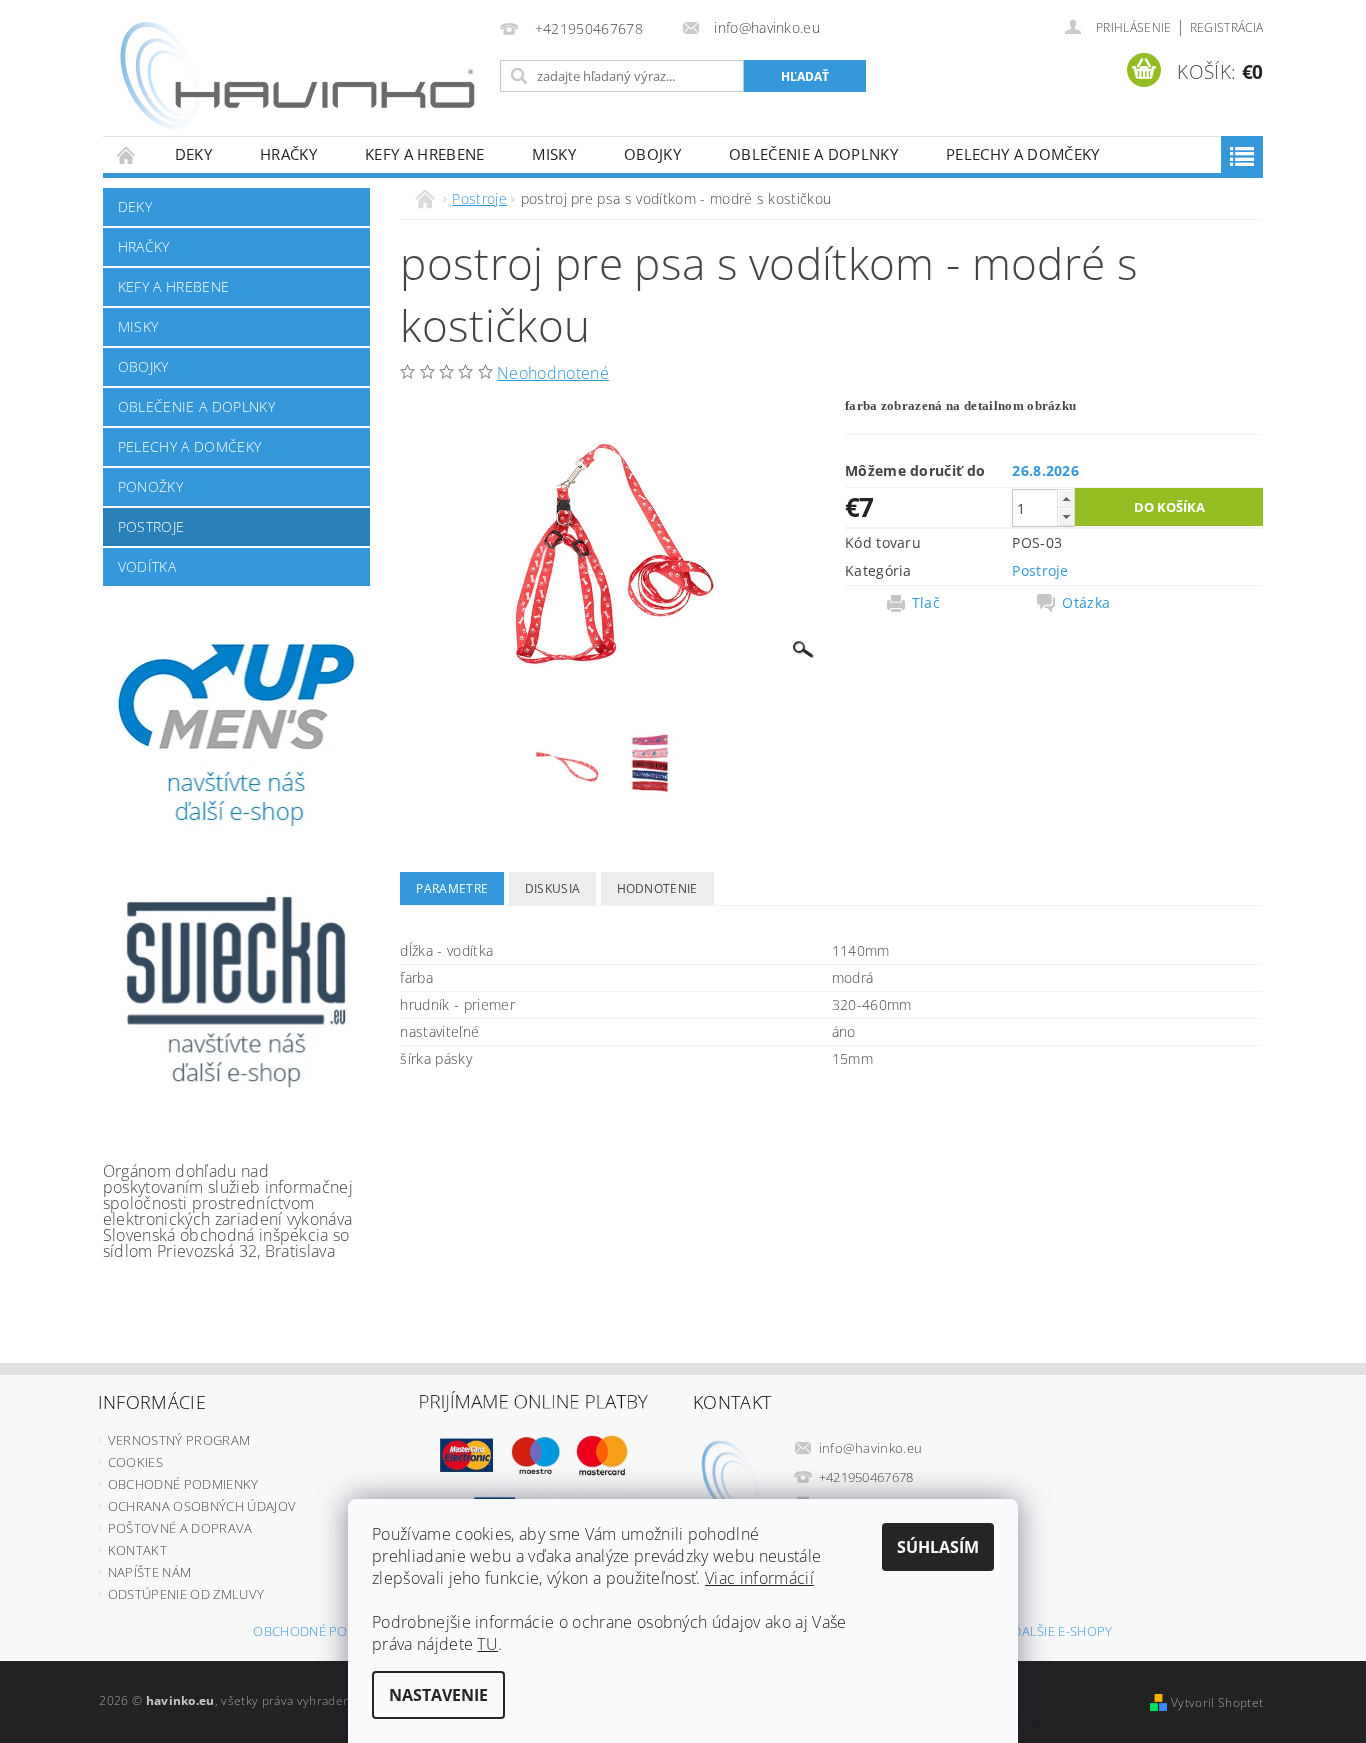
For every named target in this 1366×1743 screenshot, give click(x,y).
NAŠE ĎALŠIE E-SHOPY (1045, 1632)
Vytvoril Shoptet (1217, 1702)
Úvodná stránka (127, 154)
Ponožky (150, 486)
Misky (554, 154)
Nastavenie (438, 1695)
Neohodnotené (553, 373)
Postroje (151, 526)
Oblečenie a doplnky (813, 154)
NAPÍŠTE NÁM (150, 1572)
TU (487, 1644)
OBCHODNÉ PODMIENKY (183, 1484)
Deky (193, 154)
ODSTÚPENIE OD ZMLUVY (186, 1594)
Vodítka (147, 566)
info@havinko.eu (871, 1448)
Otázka (1086, 603)
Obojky (652, 154)
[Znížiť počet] (1066, 516)
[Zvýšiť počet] (1066, 498)
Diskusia (553, 888)
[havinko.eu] (298, 78)
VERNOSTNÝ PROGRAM (179, 1440)
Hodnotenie (657, 888)
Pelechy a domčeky (1022, 154)
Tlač (926, 603)
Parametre (452, 888)
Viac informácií (759, 1578)
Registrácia (1227, 27)
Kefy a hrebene (424, 154)
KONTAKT (137, 1550)
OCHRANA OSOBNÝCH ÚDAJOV (202, 1506)
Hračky (288, 154)
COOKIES (135, 1462)
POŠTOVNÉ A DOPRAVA (180, 1528)
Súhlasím (938, 1547)
